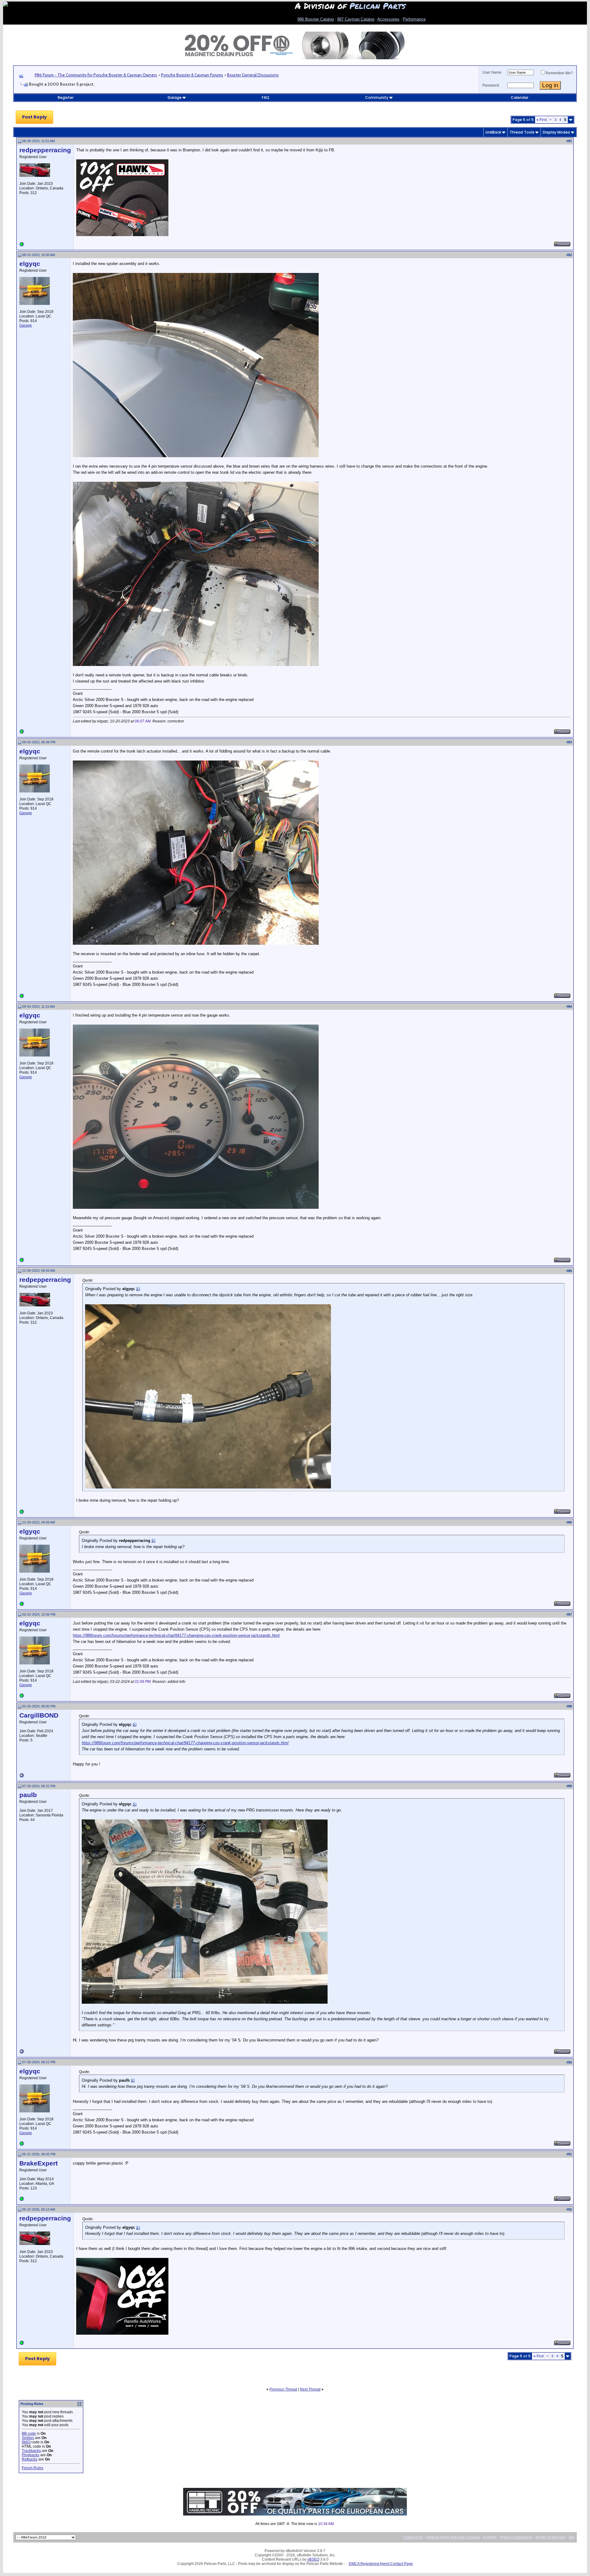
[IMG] (26, 2442)
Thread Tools (522, 132)
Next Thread (310, 2389)
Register (66, 97)
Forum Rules (33, 2468)
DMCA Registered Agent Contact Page (381, 2564)
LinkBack (493, 132)
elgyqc (30, 264)
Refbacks (30, 2459)
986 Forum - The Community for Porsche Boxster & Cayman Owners (96, 75)
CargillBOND (39, 1715)
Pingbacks (31, 2455)
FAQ (265, 97)
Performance (414, 19)
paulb (28, 1795)
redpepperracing (45, 150)
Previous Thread (283, 2389)
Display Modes (556, 132)
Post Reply (34, 117)
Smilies (28, 2438)
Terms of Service (550, 2537)
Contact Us (413, 2537)
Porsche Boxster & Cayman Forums (192, 75)
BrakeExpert (39, 2163)
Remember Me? (559, 73)
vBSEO (313, 2559)
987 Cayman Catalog (356, 19)
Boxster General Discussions (253, 75)
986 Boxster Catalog (316, 19)
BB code (29, 2434)
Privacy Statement (516, 2537)
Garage (175, 97)
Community (377, 97)
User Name (492, 72)
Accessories (388, 19)
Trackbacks (31, 2451)
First (542, 120)
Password (491, 85)
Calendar (519, 97)
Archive (490, 2537)
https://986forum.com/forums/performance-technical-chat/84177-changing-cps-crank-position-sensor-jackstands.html (176, 1635)
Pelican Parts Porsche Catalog (453, 2537)
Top (571, 2537)
